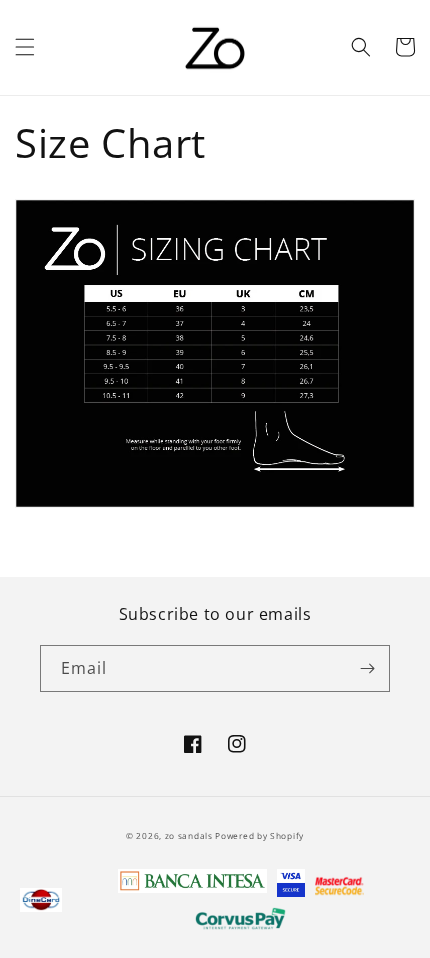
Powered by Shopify (259, 835)
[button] (25, 47)
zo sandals (190, 835)
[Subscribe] (367, 668)
